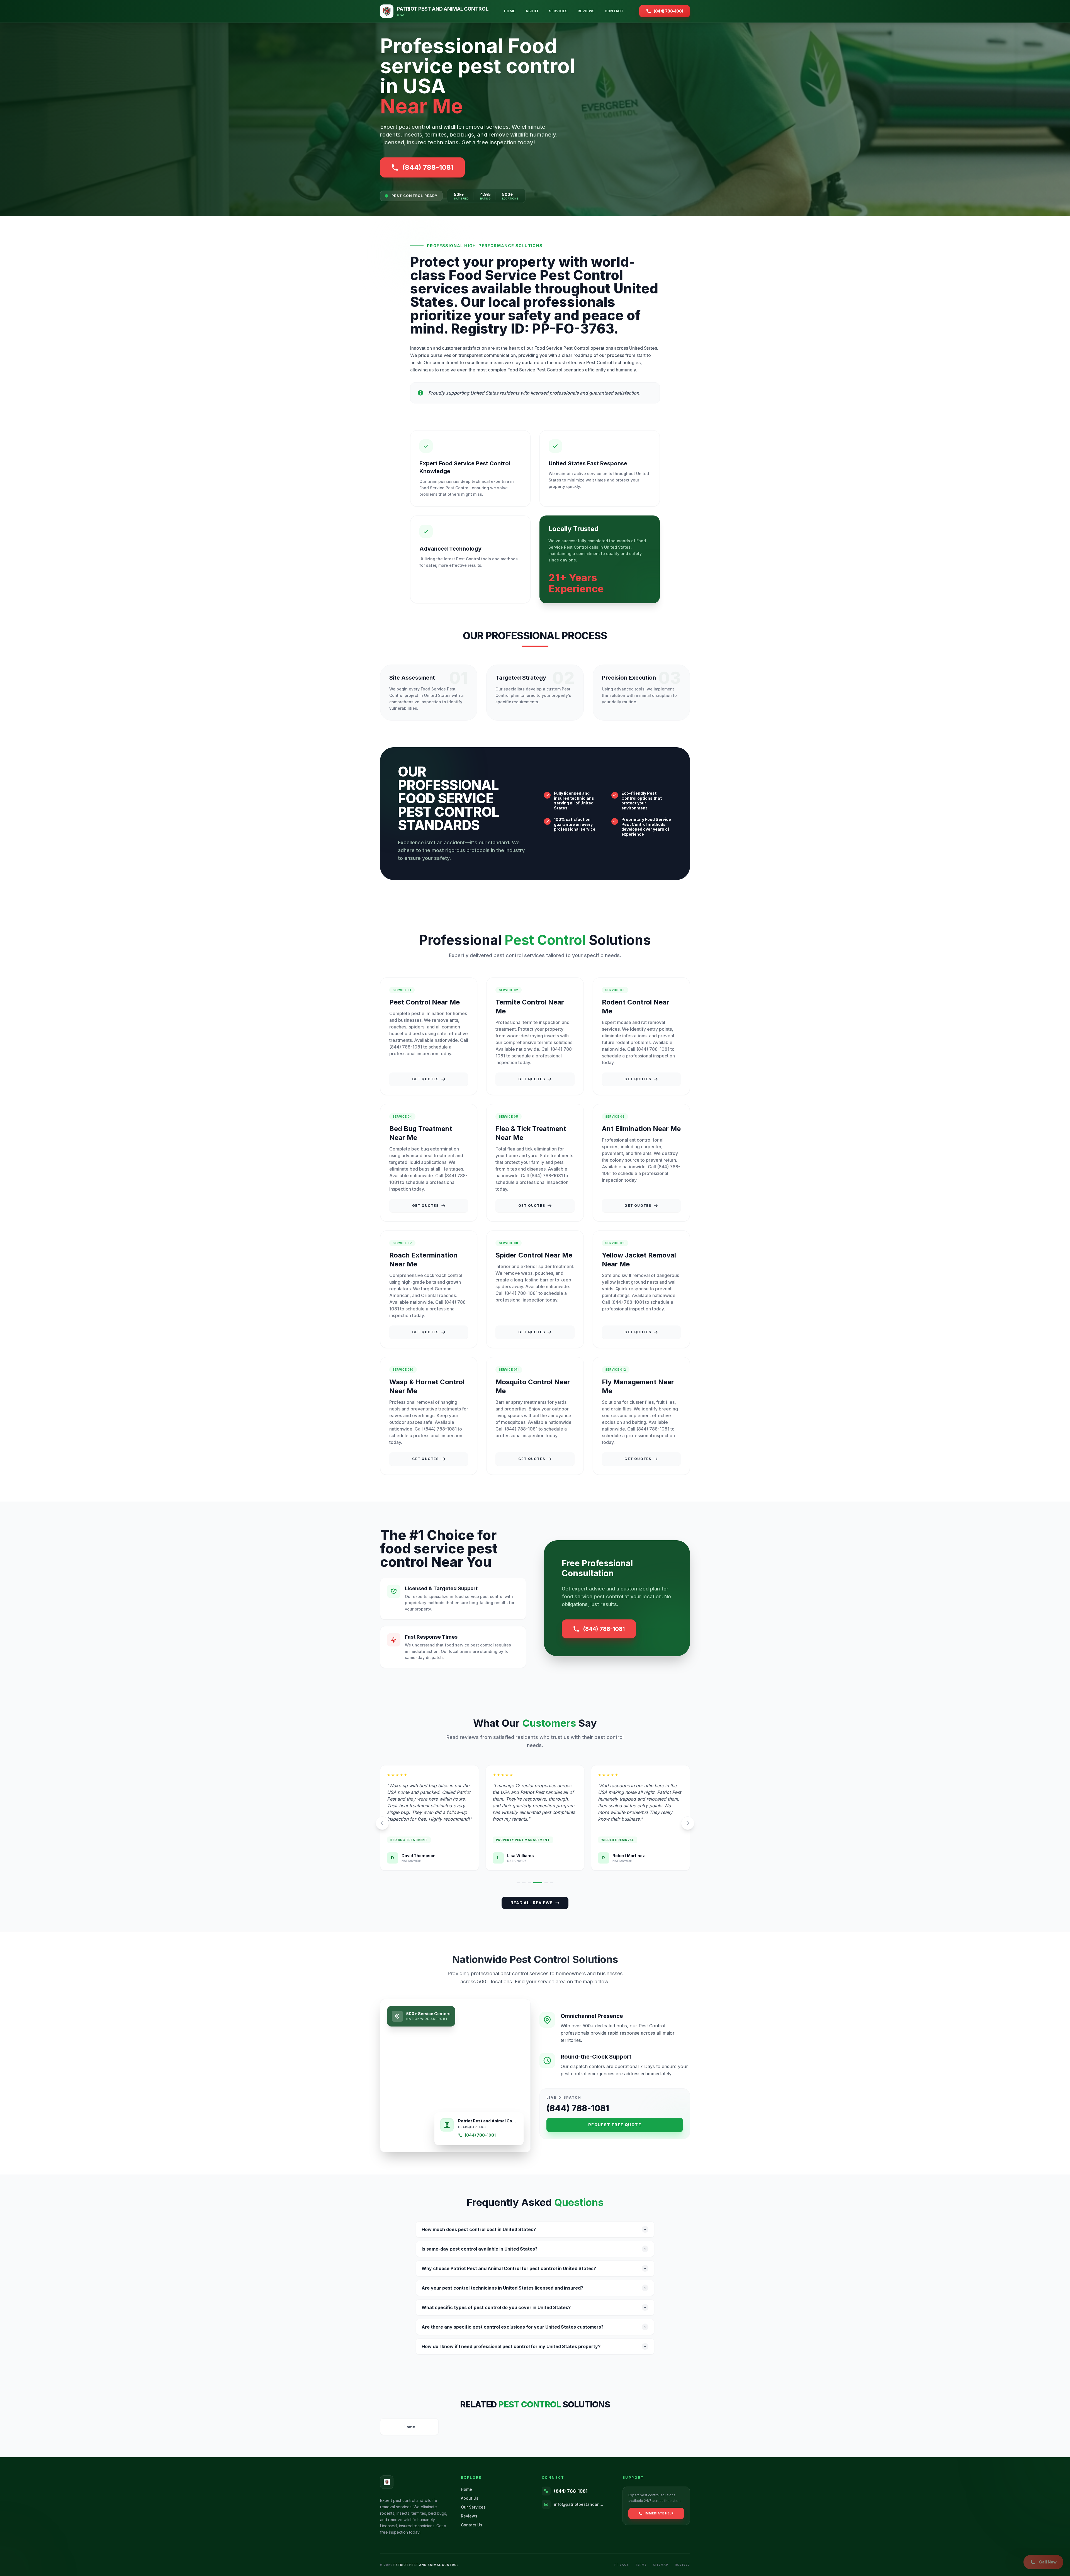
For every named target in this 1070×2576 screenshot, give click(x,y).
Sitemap (661, 2565)
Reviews (586, 11)
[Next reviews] (688, 1823)
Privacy (622, 2565)
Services (558, 11)
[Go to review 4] (541, 1882)
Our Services (473, 2507)
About (532, 11)
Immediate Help (659, 2513)
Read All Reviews (532, 1903)
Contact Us (472, 2525)
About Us (470, 2498)
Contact (614, 11)
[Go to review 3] (535, 1882)
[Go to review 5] (546, 1882)
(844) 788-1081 (604, 1629)
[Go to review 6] (552, 1882)
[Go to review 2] (527, 1882)
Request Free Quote (615, 2125)
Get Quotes (425, 1079)
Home (510, 11)
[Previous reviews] (382, 1823)
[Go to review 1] (518, 1882)
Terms (641, 2565)
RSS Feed (682, 2565)
